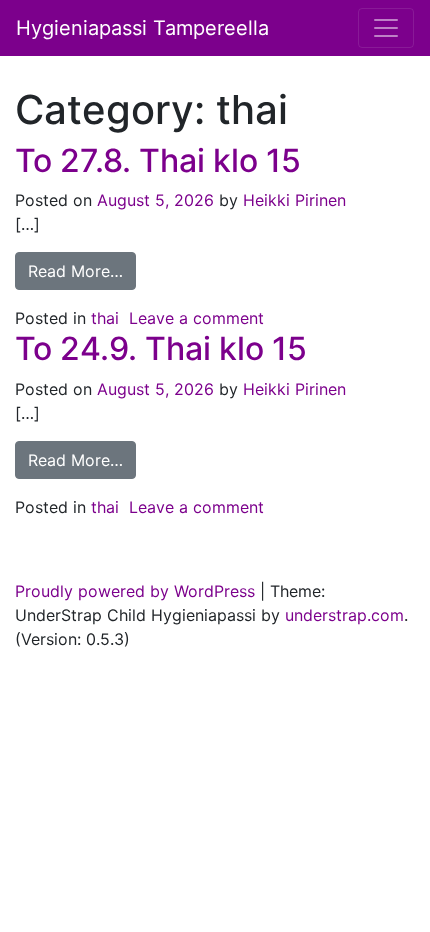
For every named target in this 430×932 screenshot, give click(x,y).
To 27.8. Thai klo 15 (158, 160)
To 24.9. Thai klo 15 (161, 348)
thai (105, 318)
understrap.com (344, 615)
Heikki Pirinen (292, 200)
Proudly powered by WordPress (135, 591)
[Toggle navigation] (386, 28)
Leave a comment (196, 318)
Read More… (75, 271)
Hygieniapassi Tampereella (142, 28)
